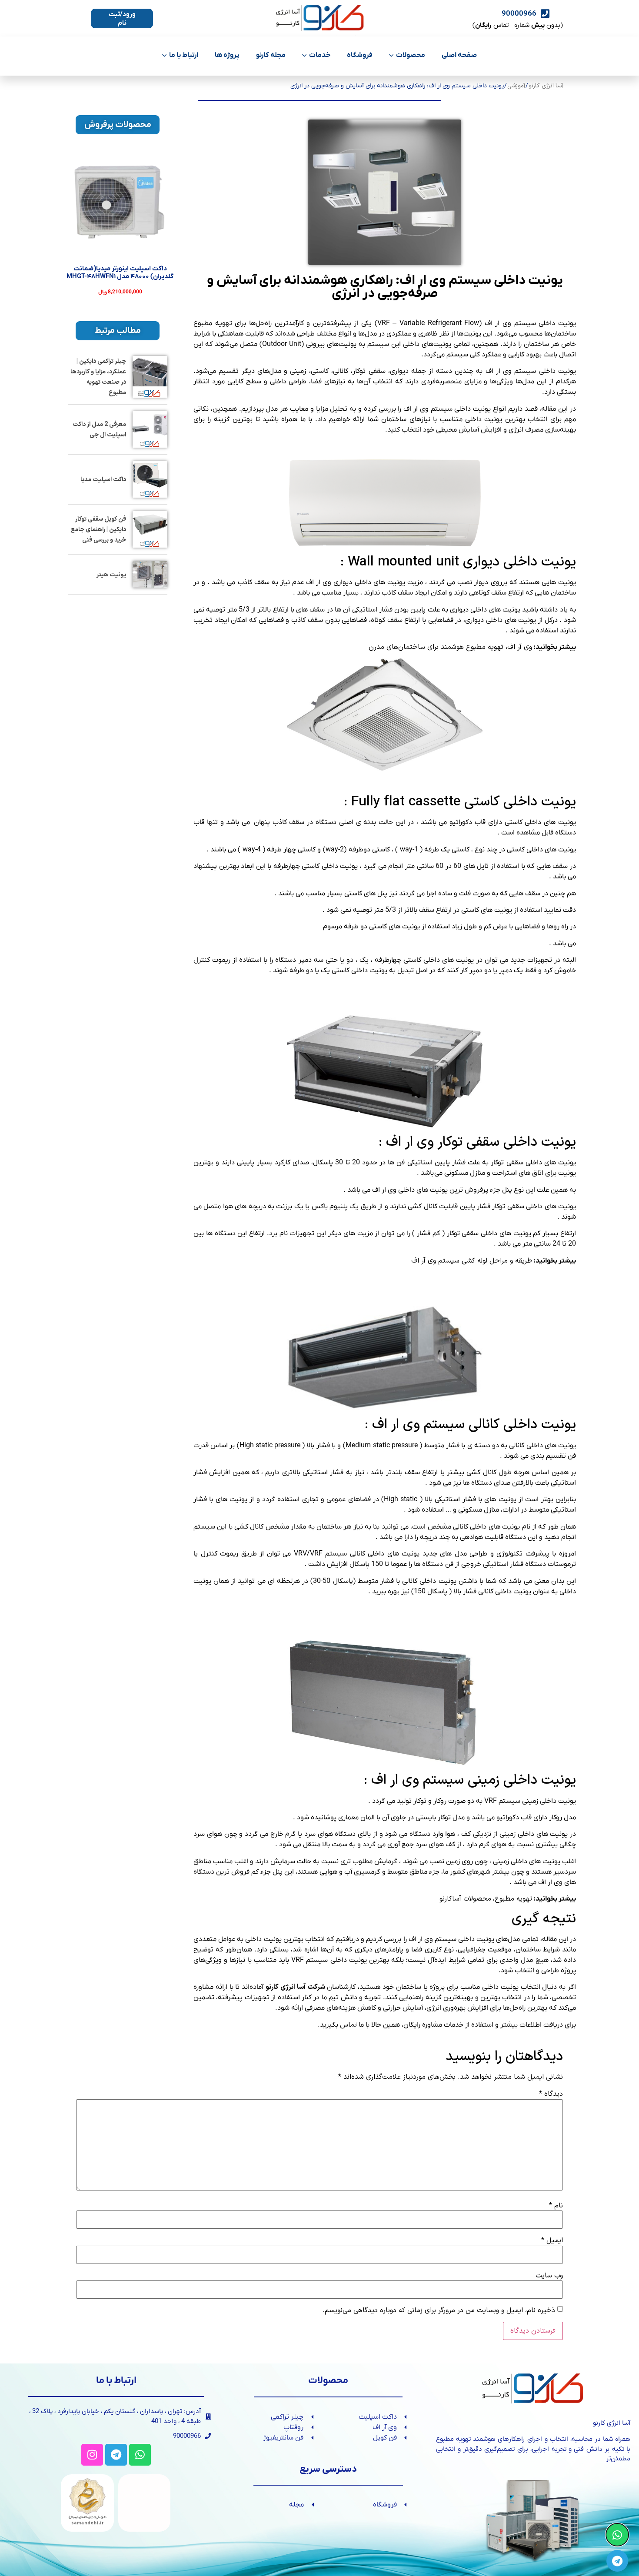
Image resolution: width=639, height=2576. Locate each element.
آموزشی (516, 86)
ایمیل (552, 2240)
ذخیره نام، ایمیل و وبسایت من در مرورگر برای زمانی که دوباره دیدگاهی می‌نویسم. (439, 2310)
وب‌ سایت (549, 2276)
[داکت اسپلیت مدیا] (150, 479)
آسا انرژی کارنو (546, 86)
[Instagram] (92, 2455)
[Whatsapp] (140, 2455)
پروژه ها (227, 55)
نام (556, 2206)
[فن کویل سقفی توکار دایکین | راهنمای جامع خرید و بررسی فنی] (150, 529)
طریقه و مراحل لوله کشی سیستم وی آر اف (472, 1261)
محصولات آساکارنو (465, 1899)
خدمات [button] (320, 55)
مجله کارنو (271, 55)
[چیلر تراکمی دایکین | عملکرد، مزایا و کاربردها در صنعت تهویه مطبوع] (150, 377)
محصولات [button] (411, 55)
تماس (348, 2025)
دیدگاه (551, 2094)
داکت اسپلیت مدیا (103, 480)
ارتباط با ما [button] (184, 55)
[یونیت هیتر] (150, 574)
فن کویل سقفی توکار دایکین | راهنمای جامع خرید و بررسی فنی (98, 530)
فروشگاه (360, 55)
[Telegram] (116, 2455)
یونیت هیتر (111, 575)
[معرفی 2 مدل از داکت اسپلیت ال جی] (150, 429)
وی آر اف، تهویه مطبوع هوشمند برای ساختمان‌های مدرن (450, 647)
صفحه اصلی (459, 55)
